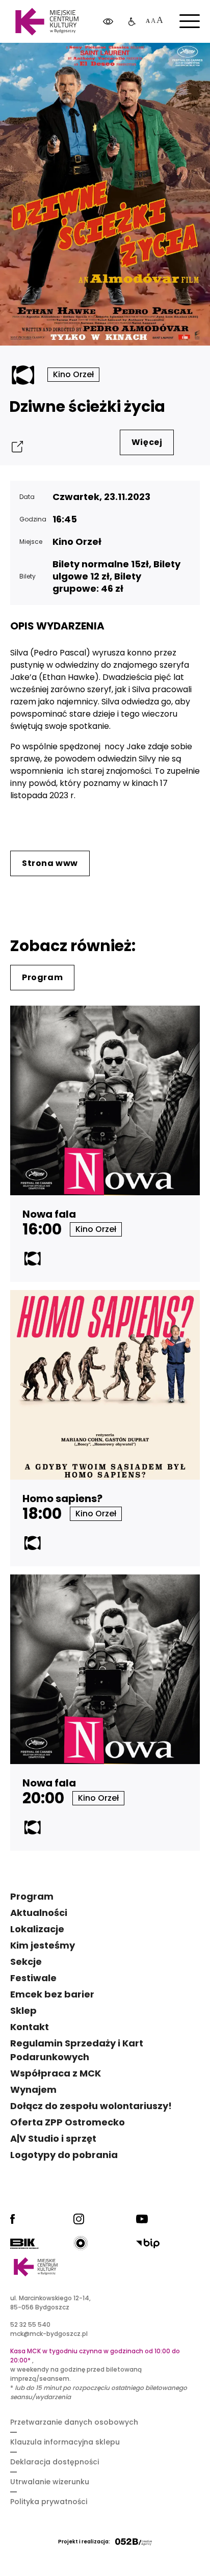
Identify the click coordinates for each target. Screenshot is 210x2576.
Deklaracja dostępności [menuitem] (55, 2462)
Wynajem (33, 2089)
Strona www (50, 863)
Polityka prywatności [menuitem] (49, 2502)
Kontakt (30, 2027)
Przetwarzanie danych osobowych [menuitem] (74, 2422)
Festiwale (33, 1978)
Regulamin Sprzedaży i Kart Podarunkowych (77, 2050)
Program (42, 977)
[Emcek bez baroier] (132, 22)
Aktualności (39, 1913)
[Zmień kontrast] (108, 22)
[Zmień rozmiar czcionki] (154, 22)
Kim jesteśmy (43, 1945)
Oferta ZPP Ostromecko (68, 2122)
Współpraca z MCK (56, 2073)
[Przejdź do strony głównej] (47, 22)
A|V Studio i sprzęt (53, 2138)
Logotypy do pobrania (64, 2155)
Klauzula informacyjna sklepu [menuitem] (65, 2442)
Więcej (147, 442)
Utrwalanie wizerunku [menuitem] (50, 2482)
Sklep (23, 2010)
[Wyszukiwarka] (176, 61)
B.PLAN (131, 61)
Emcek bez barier (52, 1994)
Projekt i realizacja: (84, 2542)
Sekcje (26, 1962)
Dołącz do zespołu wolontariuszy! (91, 2106)
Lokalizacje (37, 1929)
